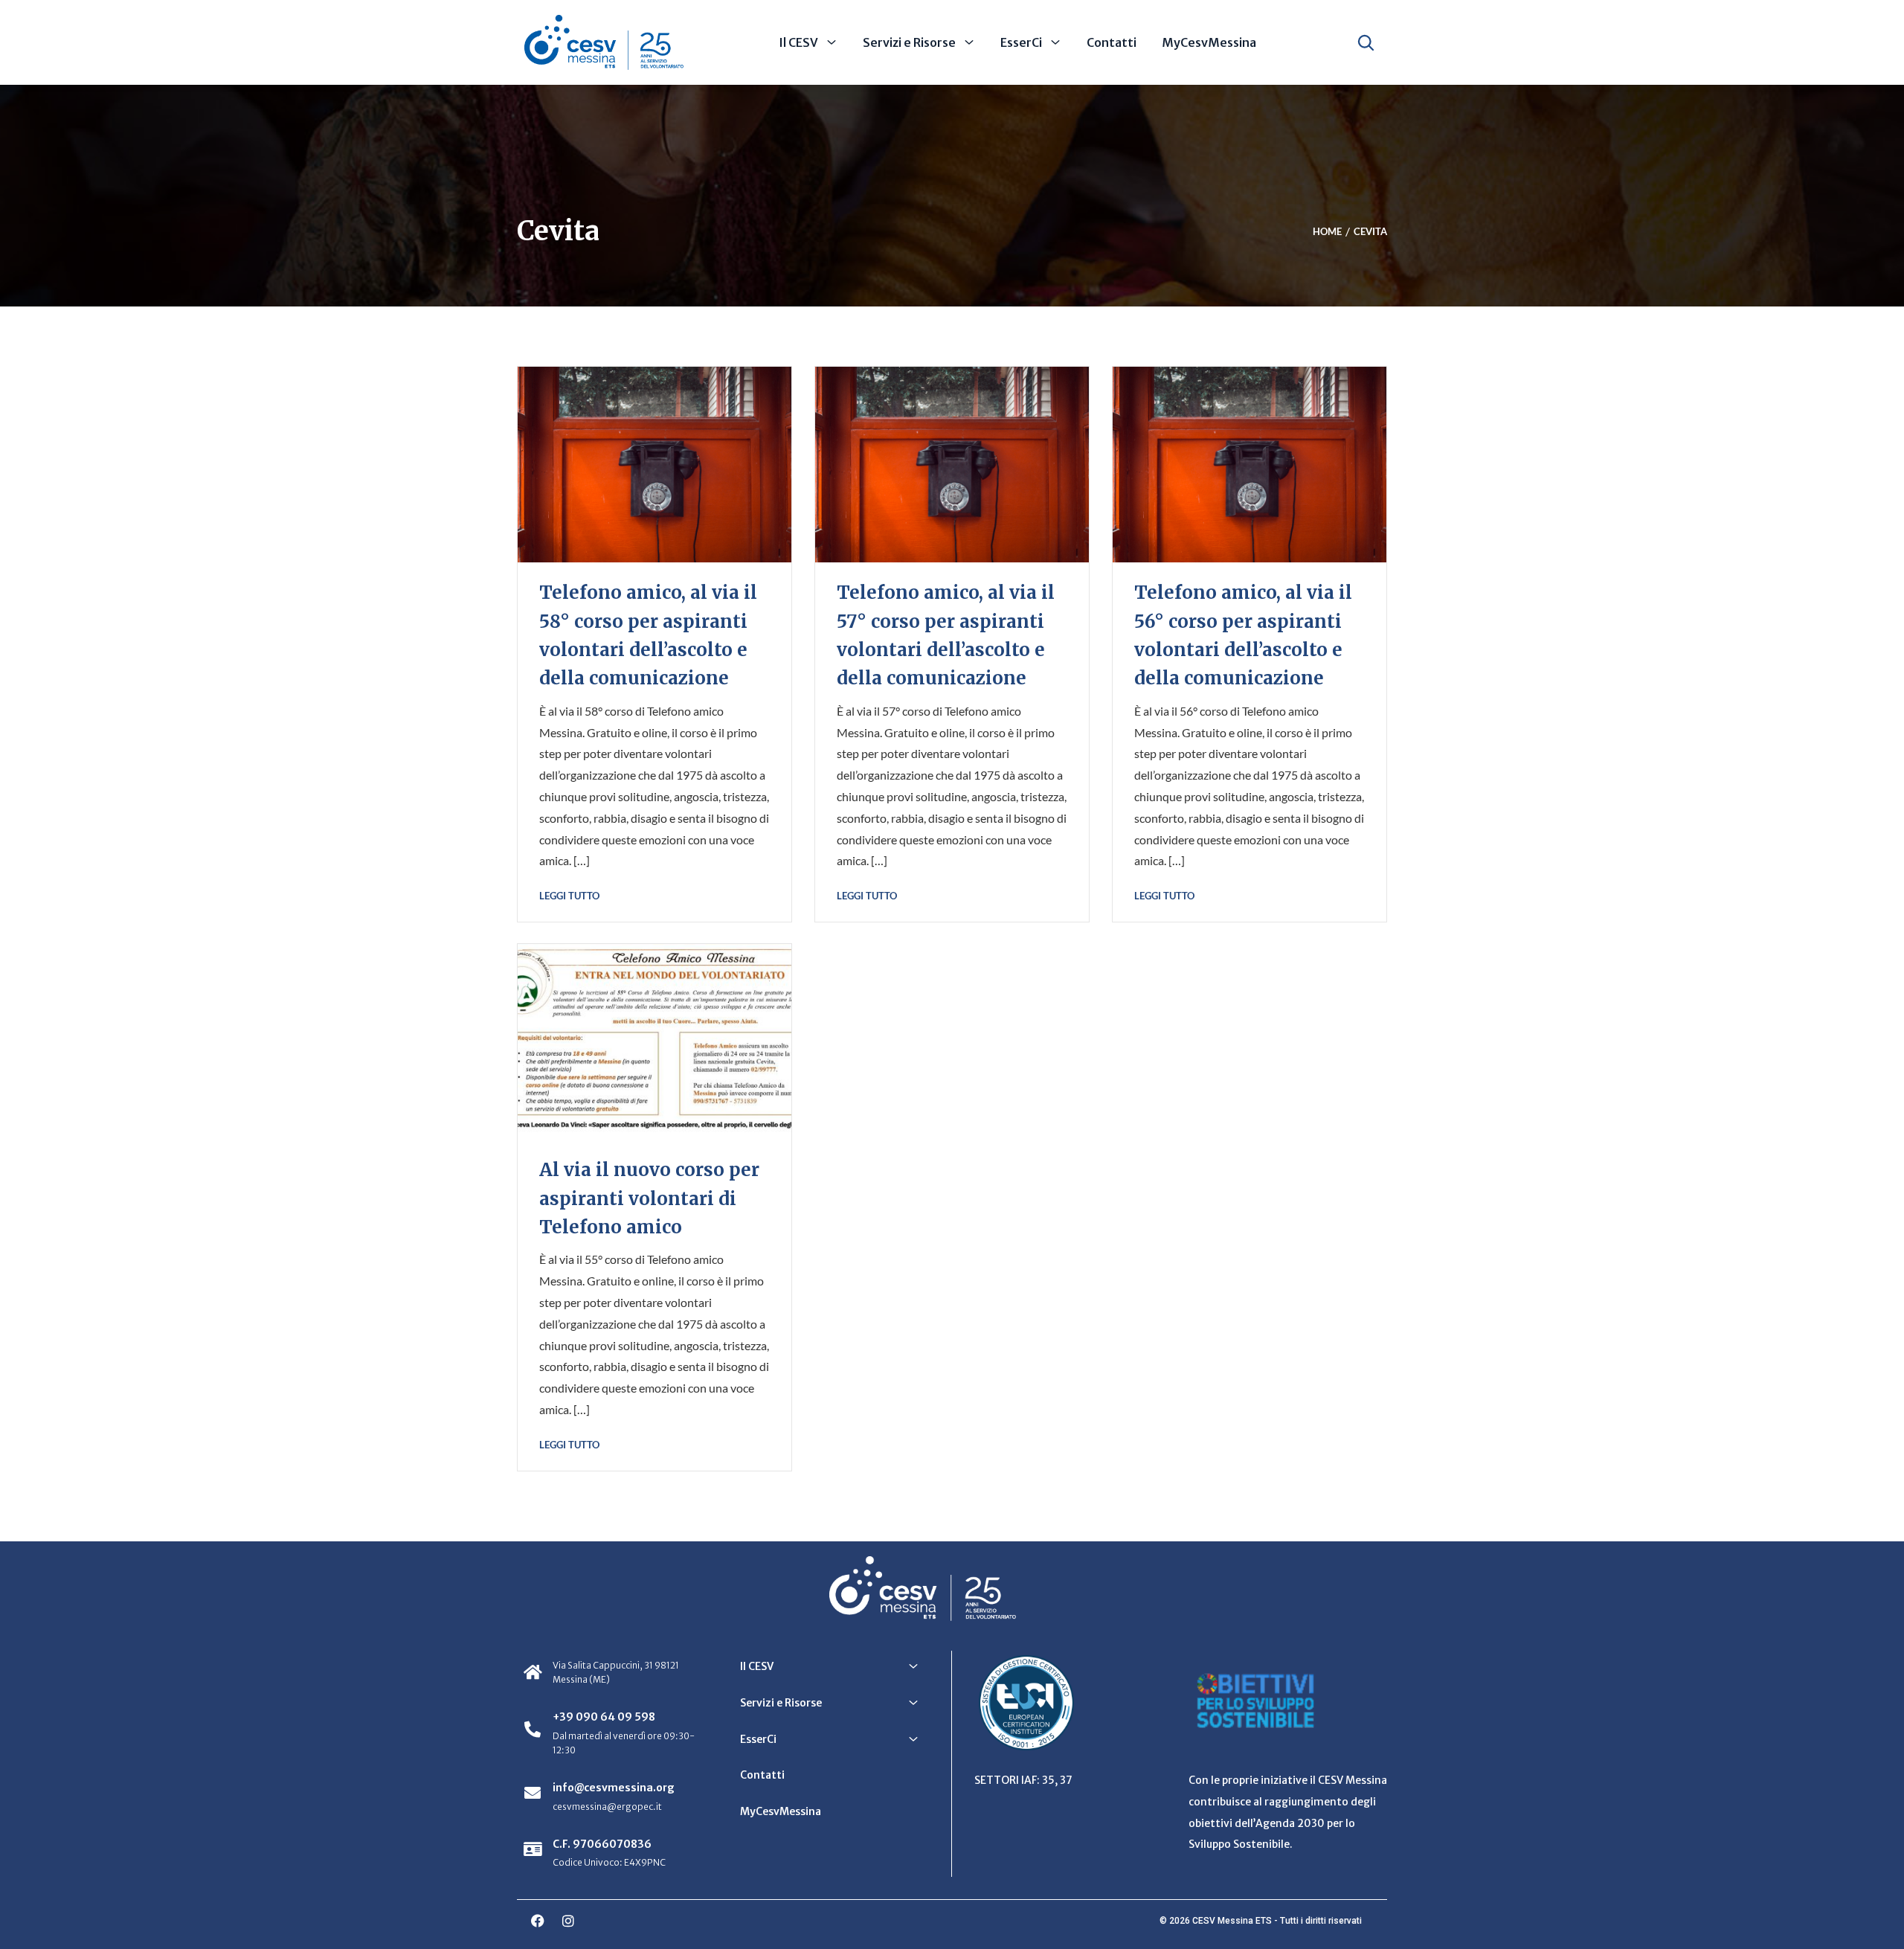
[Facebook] (538, 1921)
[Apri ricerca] (1366, 42)
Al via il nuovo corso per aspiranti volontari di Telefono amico (649, 1198)
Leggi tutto (569, 896)
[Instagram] (568, 1921)
